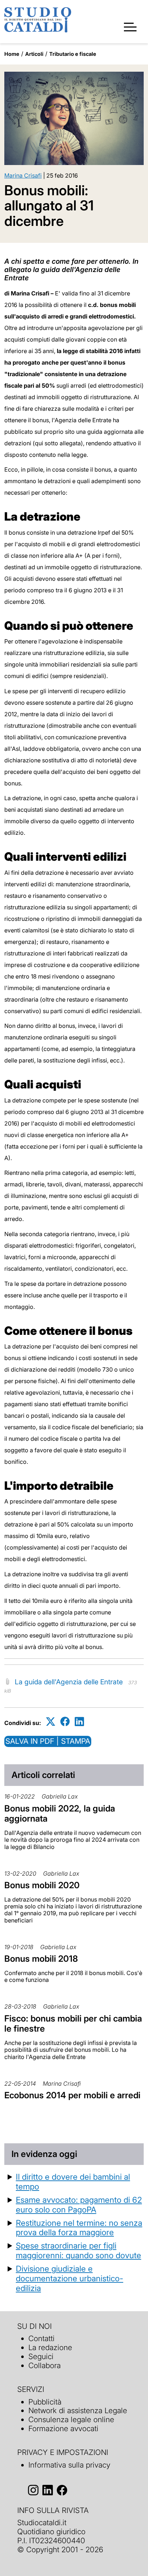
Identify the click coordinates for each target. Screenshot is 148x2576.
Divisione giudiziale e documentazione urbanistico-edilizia (70, 2278)
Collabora (45, 2365)
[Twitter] (51, 1722)
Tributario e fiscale (73, 54)
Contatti (41, 2338)
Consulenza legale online (71, 2419)
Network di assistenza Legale (78, 2410)
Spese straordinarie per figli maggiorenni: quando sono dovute (78, 2250)
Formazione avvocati (63, 2428)
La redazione (50, 2347)
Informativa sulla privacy (69, 2465)
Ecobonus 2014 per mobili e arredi (72, 2095)
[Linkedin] (79, 1722)
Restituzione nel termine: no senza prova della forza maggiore (79, 2228)
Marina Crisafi (23, 175)
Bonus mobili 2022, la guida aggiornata (60, 1814)
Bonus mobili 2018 (41, 1959)
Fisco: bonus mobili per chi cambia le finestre (73, 2024)
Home (12, 54)
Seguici (41, 2356)
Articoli (34, 54)
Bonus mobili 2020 (42, 1885)
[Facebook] (65, 1722)
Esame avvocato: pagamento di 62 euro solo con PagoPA (79, 2205)
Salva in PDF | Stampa (48, 1741)
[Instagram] (33, 2490)
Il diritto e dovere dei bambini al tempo (73, 2181)
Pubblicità (45, 2402)
